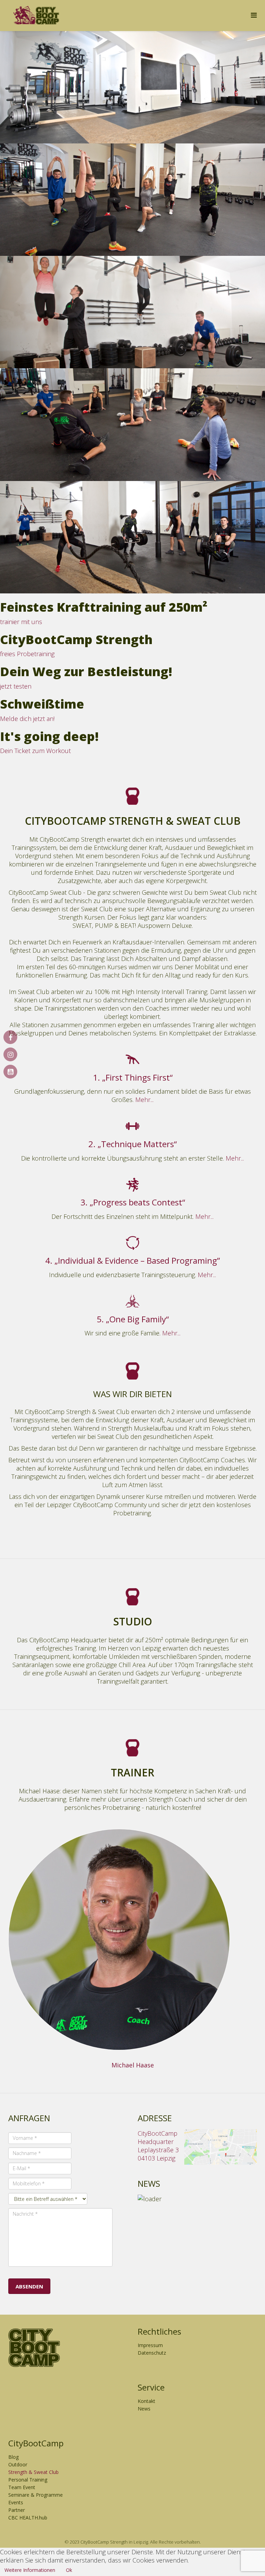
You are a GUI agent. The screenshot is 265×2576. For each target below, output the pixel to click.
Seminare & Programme (36, 2495)
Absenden (29, 2286)
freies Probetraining (27, 654)
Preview (19, 2054)
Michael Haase (133, 2065)
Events (16, 2502)
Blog (13, 2457)
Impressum (150, 2345)
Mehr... (144, 1100)
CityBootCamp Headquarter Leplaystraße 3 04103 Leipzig (158, 2146)
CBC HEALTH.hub (28, 2518)
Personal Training (28, 2480)
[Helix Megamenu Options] (254, 15)
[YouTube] (13, 1072)
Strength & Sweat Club (33, 2472)
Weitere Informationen (30, 2570)
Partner (17, 2510)
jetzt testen (16, 686)
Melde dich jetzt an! (27, 719)
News (144, 2409)
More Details (49, 2054)
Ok (69, 2570)
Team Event (22, 2487)
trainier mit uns (21, 622)
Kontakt (146, 2401)
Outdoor (18, 2464)
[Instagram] (13, 1055)
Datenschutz (152, 2353)
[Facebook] (13, 1038)
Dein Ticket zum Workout (35, 751)
